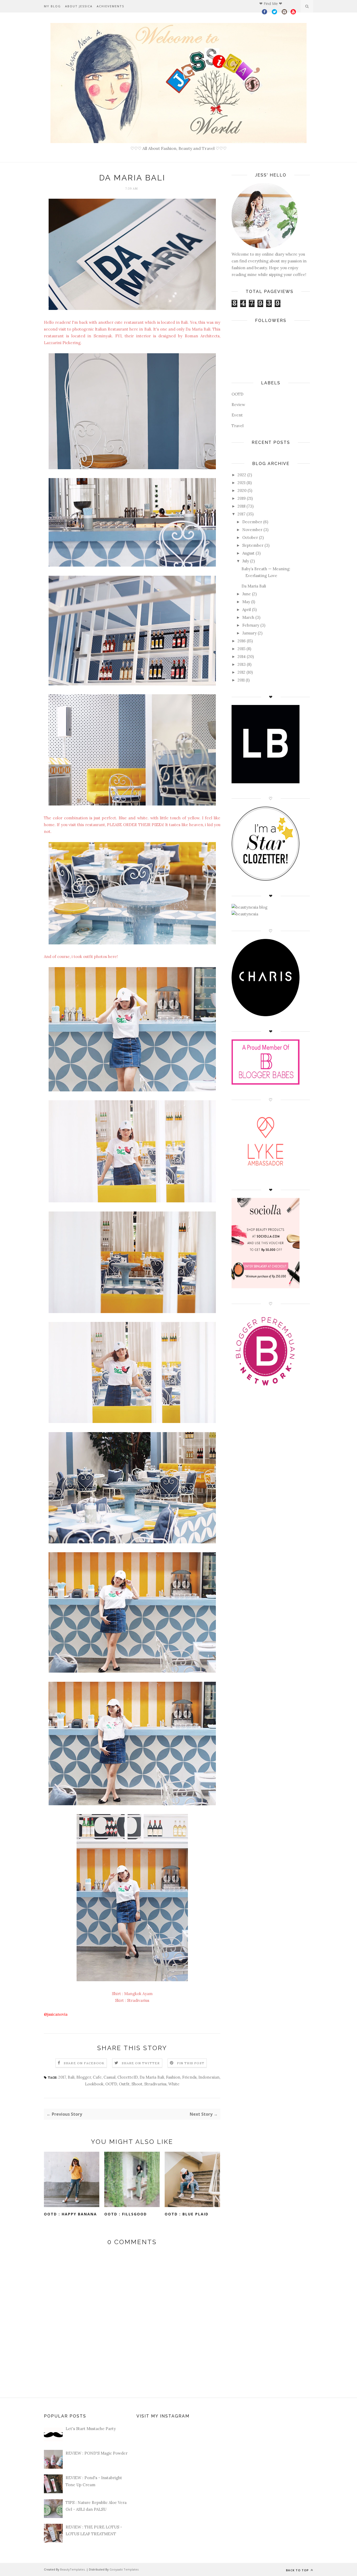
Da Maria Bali (152, 2077)
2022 (242, 475)
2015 (241, 649)
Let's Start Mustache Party (91, 2429)
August (248, 553)
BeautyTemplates (72, 2569)
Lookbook (94, 2084)
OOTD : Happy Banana (70, 2214)
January (249, 633)
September (253, 545)
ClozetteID (128, 2077)
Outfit (124, 2084)
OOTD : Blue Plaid (187, 2214)
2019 (242, 498)
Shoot (137, 2084)
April (247, 610)
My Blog (52, 6)
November (252, 530)
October (250, 537)
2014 (242, 657)
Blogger (84, 2077)
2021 (241, 483)
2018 (241, 506)
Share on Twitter (141, 2063)
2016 (242, 641)
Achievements (110, 6)
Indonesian (209, 2077)
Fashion (173, 2077)
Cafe (97, 2077)
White (174, 2084)
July (246, 561)
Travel (238, 426)
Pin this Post (191, 2063)
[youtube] (293, 13)
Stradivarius (155, 2084)
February (251, 625)
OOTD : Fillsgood (126, 2214)
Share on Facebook (84, 2063)
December (252, 522)
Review (238, 405)
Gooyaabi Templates (124, 2569)
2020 (242, 490)
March (248, 617)
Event (237, 415)
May (246, 602)
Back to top (298, 2570)
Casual (110, 2077)
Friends (189, 2077)
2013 (242, 664)
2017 (62, 2077)
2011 (241, 680)
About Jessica (79, 6)
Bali (71, 2077)
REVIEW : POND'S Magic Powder (97, 2453)
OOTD (111, 2084)
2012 (241, 672)
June (247, 594)
